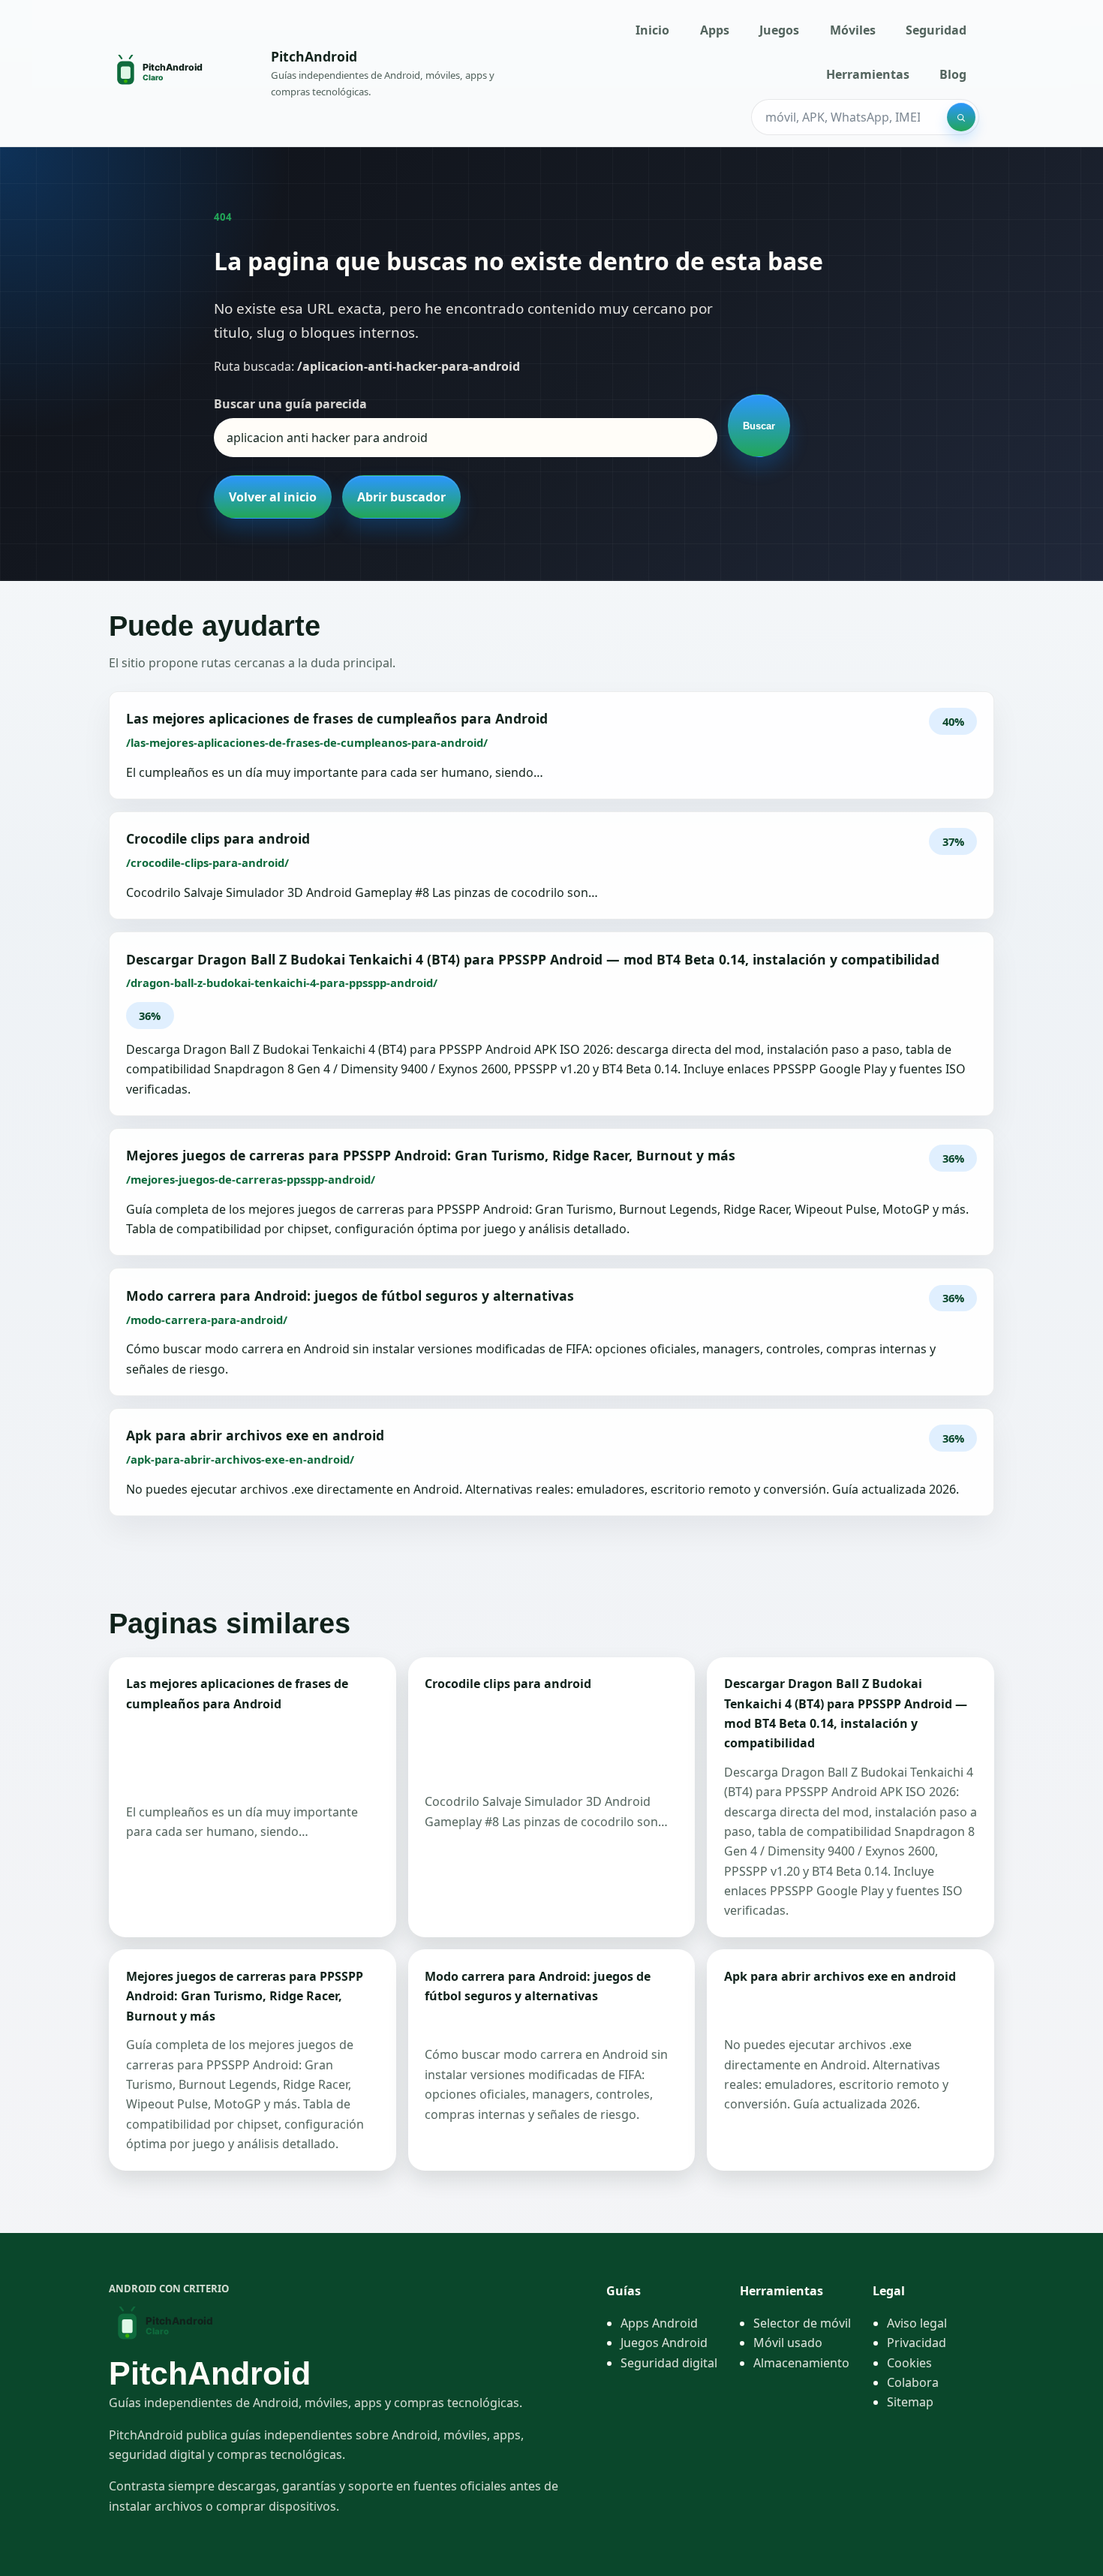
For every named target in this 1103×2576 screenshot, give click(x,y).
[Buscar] (961, 117)
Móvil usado (788, 2343)
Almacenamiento (801, 2363)
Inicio (652, 30)
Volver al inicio (273, 497)
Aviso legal (917, 2323)
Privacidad (917, 2343)
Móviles (853, 30)
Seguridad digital (669, 2363)
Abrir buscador (401, 497)
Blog (953, 74)
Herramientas (868, 74)
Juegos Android (664, 2343)
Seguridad (936, 30)
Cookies (909, 2363)
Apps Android (659, 2323)
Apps (715, 30)
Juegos (779, 30)
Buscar (759, 426)
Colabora (913, 2382)
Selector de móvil (802, 2323)
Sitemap (910, 2402)
